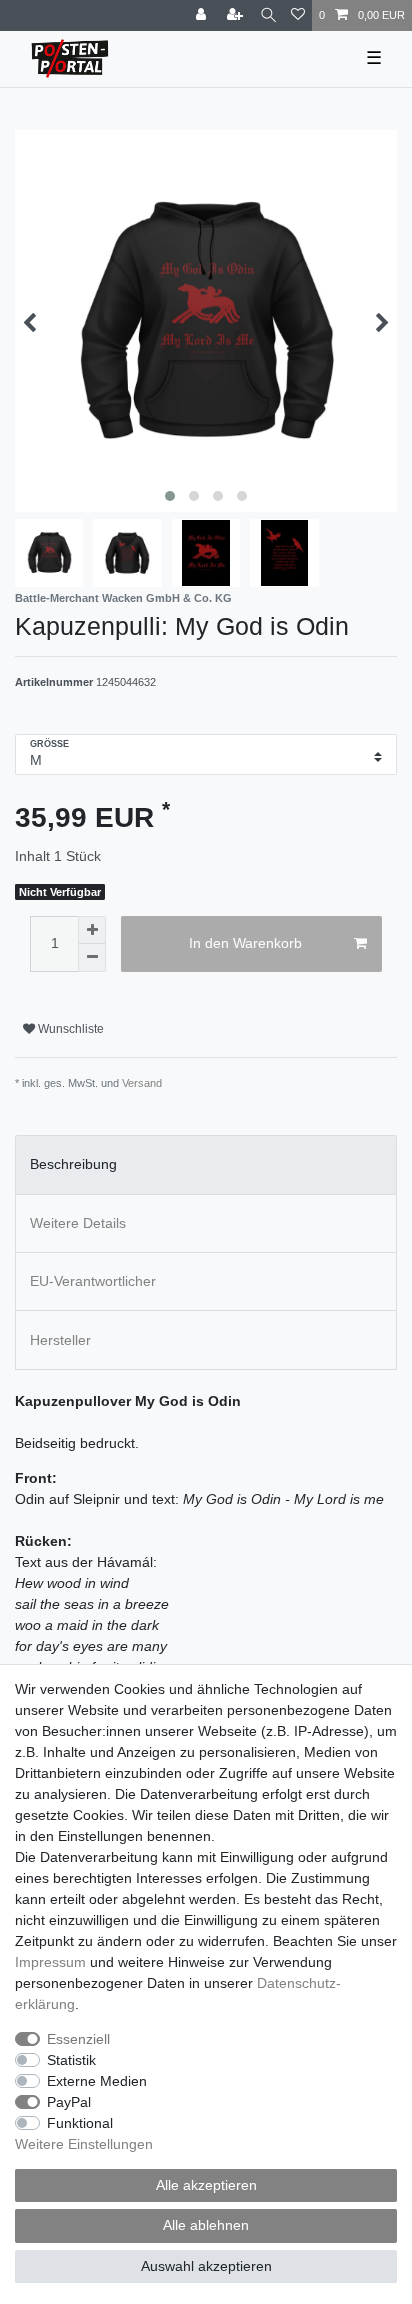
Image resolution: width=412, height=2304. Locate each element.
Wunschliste (69, 1029)
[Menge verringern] (92, 958)
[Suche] (268, 15)
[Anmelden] (203, 15)
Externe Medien (97, 2081)
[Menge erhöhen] (92, 930)
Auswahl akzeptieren (206, 2266)
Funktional (80, 2123)
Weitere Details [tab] (78, 1223)
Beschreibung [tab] (73, 1164)
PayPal (69, 2102)
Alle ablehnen (206, 2225)
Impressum (50, 1962)
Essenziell (78, 2039)
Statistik (71, 2060)
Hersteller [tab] (60, 1340)
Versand (142, 1083)
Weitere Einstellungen (84, 2144)
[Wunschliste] (298, 15)
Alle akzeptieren (206, 2185)
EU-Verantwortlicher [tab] (93, 1281)
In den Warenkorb (245, 943)
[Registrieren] (237, 15)
